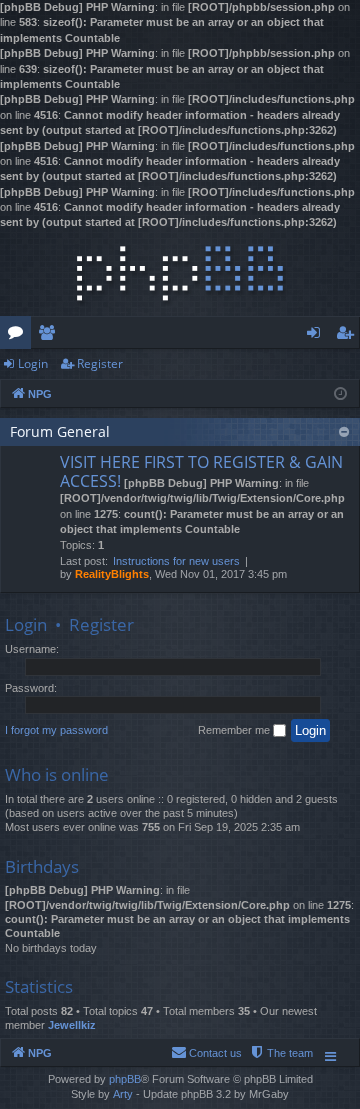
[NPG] (180, 273)
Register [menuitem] (349, 336)
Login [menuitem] (317, 336)
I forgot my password (56, 730)
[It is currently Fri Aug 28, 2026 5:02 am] (340, 392)
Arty (123, 1094)
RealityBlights (112, 574)
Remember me (235, 730)
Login (33, 363)
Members (50, 336)
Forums (19, 336)
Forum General (60, 431)
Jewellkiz (72, 1025)
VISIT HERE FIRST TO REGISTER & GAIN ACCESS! (201, 471)
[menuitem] (281, 1053)
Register (100, 363)
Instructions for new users (176, 561)
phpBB (125, 1079)
